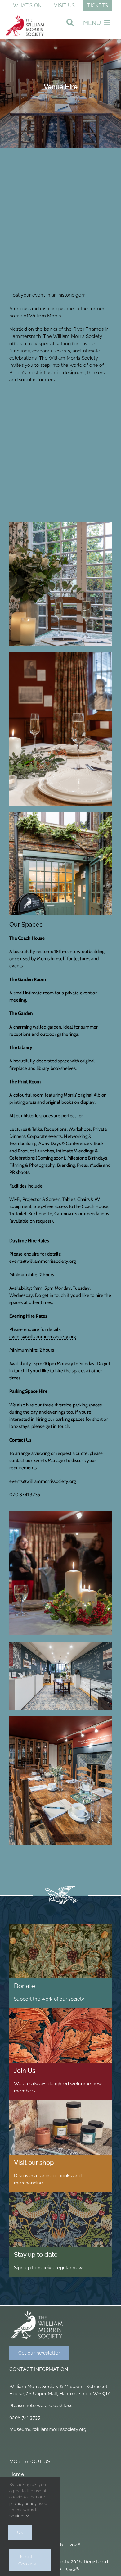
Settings (18, 2516)
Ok (20, 2533)
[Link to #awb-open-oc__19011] (70, 24)
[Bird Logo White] (37, 2312)
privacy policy (23, 2503)
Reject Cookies (27, 2560)
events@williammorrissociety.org (43, 1261)
